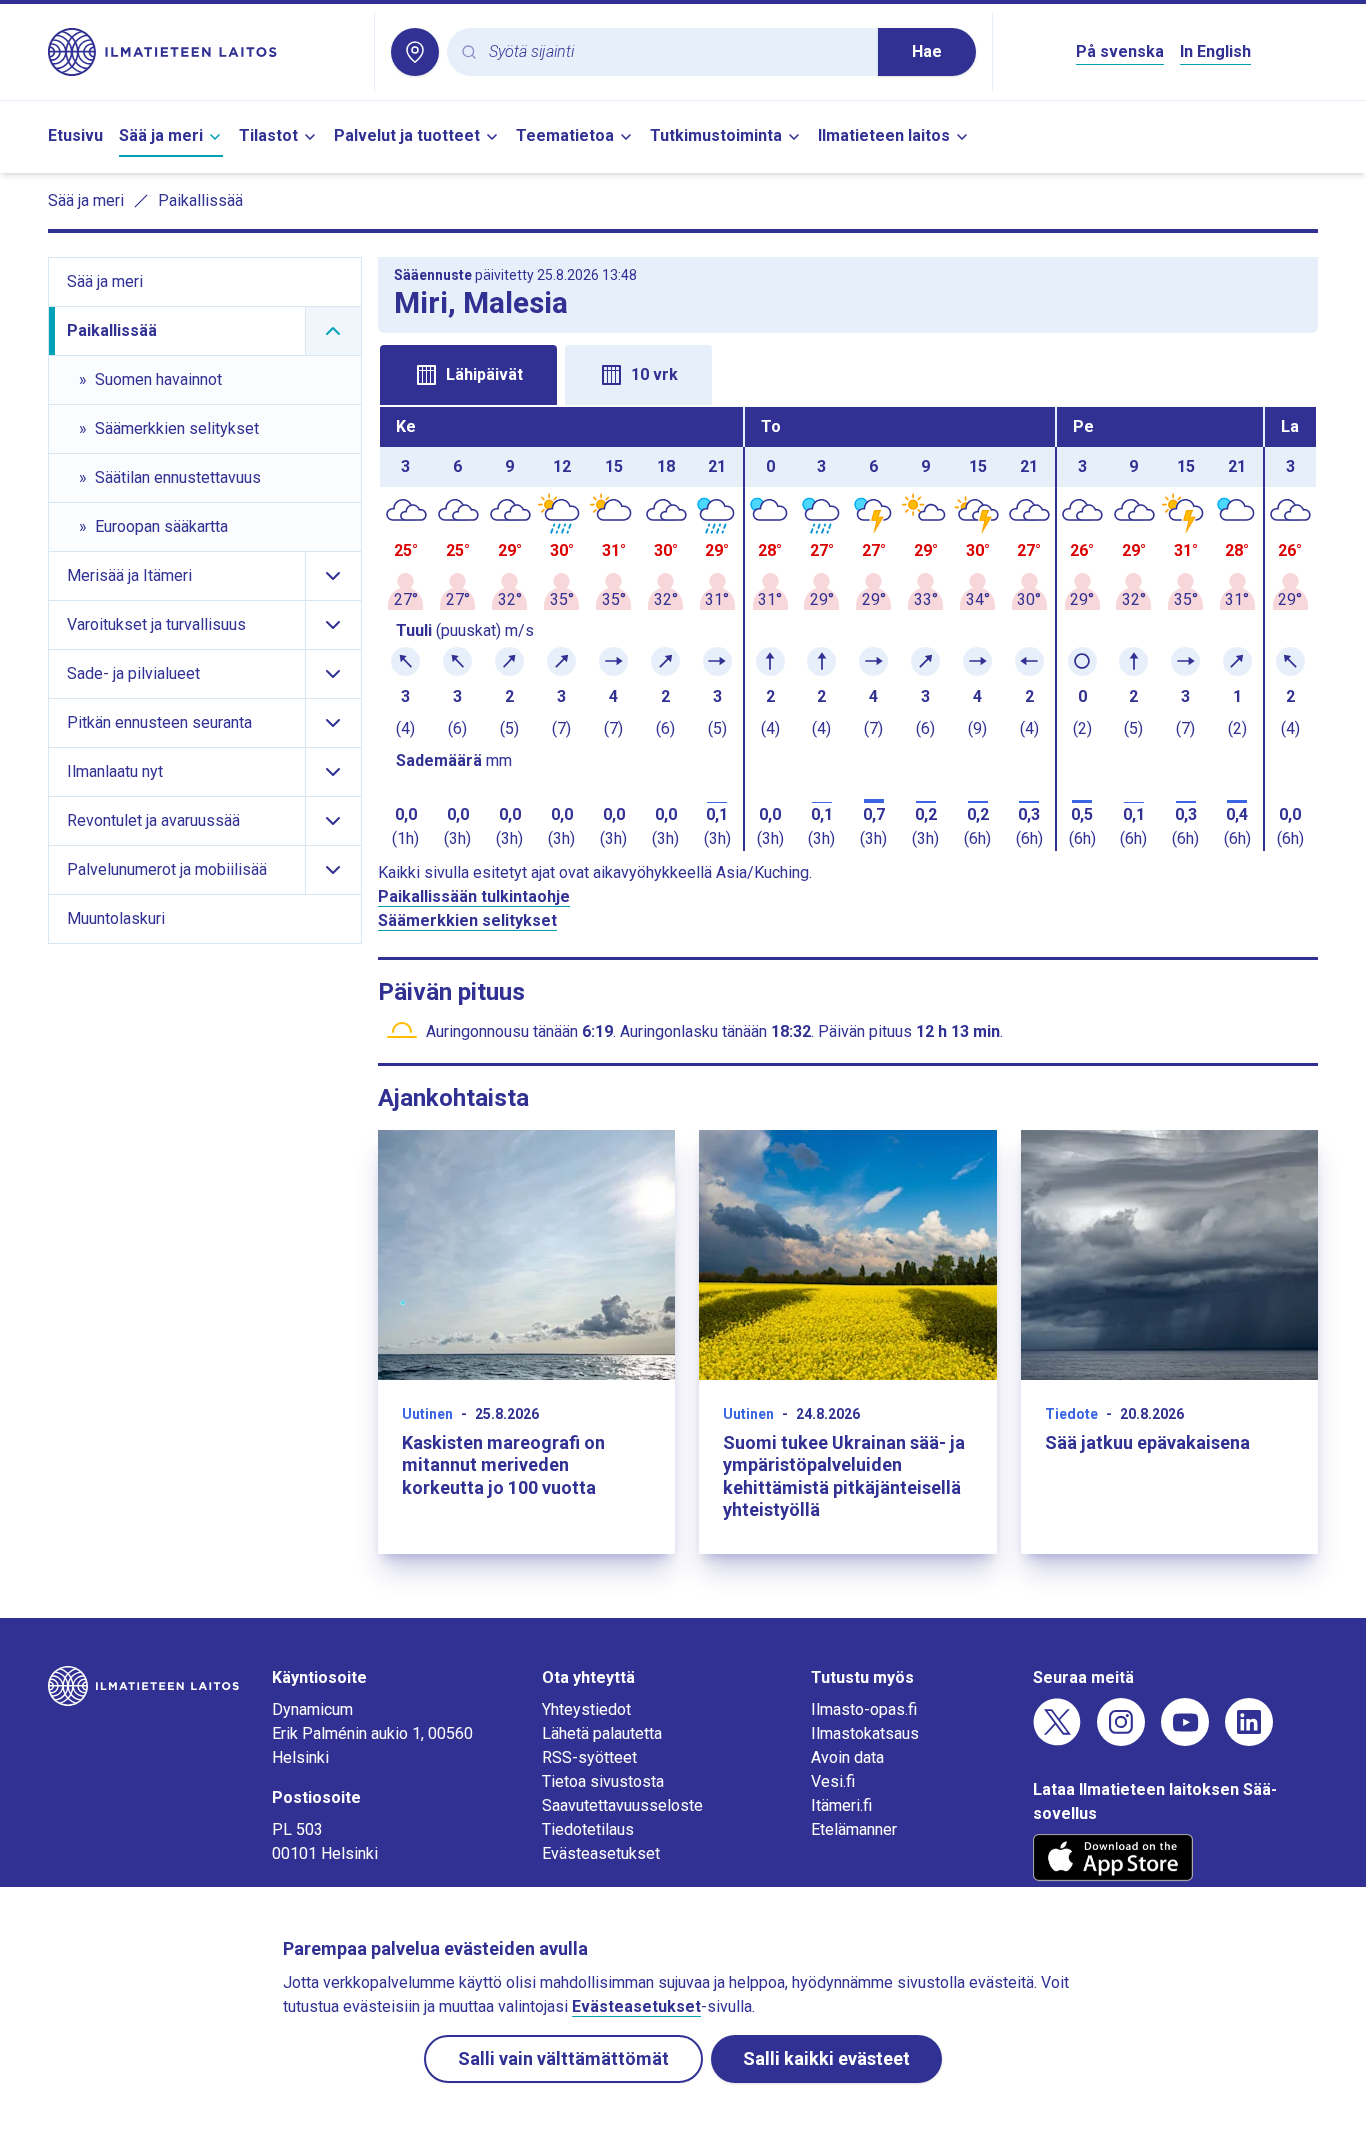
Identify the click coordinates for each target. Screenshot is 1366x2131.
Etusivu (75, 135)
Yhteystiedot (586, 1709)
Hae (927, 51)
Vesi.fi (833, 1781)
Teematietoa (565, 135)
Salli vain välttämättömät (563, 2058)
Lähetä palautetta (602, 1733)
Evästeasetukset (601, 1853)
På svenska (1120, 51)
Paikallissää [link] (200, 200)
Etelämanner (854, 1829)
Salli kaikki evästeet (826, 2058)
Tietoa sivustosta (603, 1781)
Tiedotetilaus (588, 1829)
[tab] (468, 375)
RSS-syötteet (589, 1757)
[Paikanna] (415, 52)
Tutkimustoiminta (716, 135)
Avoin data (847, 1757)
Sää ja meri (161, 135)
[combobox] (675, 52)
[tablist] (848, 373)
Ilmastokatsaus (865, 1733)
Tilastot (268, 135)
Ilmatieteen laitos (884, 135)
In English (1215, 51)
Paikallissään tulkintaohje (474, 896)
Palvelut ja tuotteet (407, 135)
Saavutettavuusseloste (622, 1805)
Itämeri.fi (841, 1805)
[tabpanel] (848, 629)
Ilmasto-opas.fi (864, 1709)
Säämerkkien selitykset (467, 920)
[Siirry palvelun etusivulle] (203, 52)
